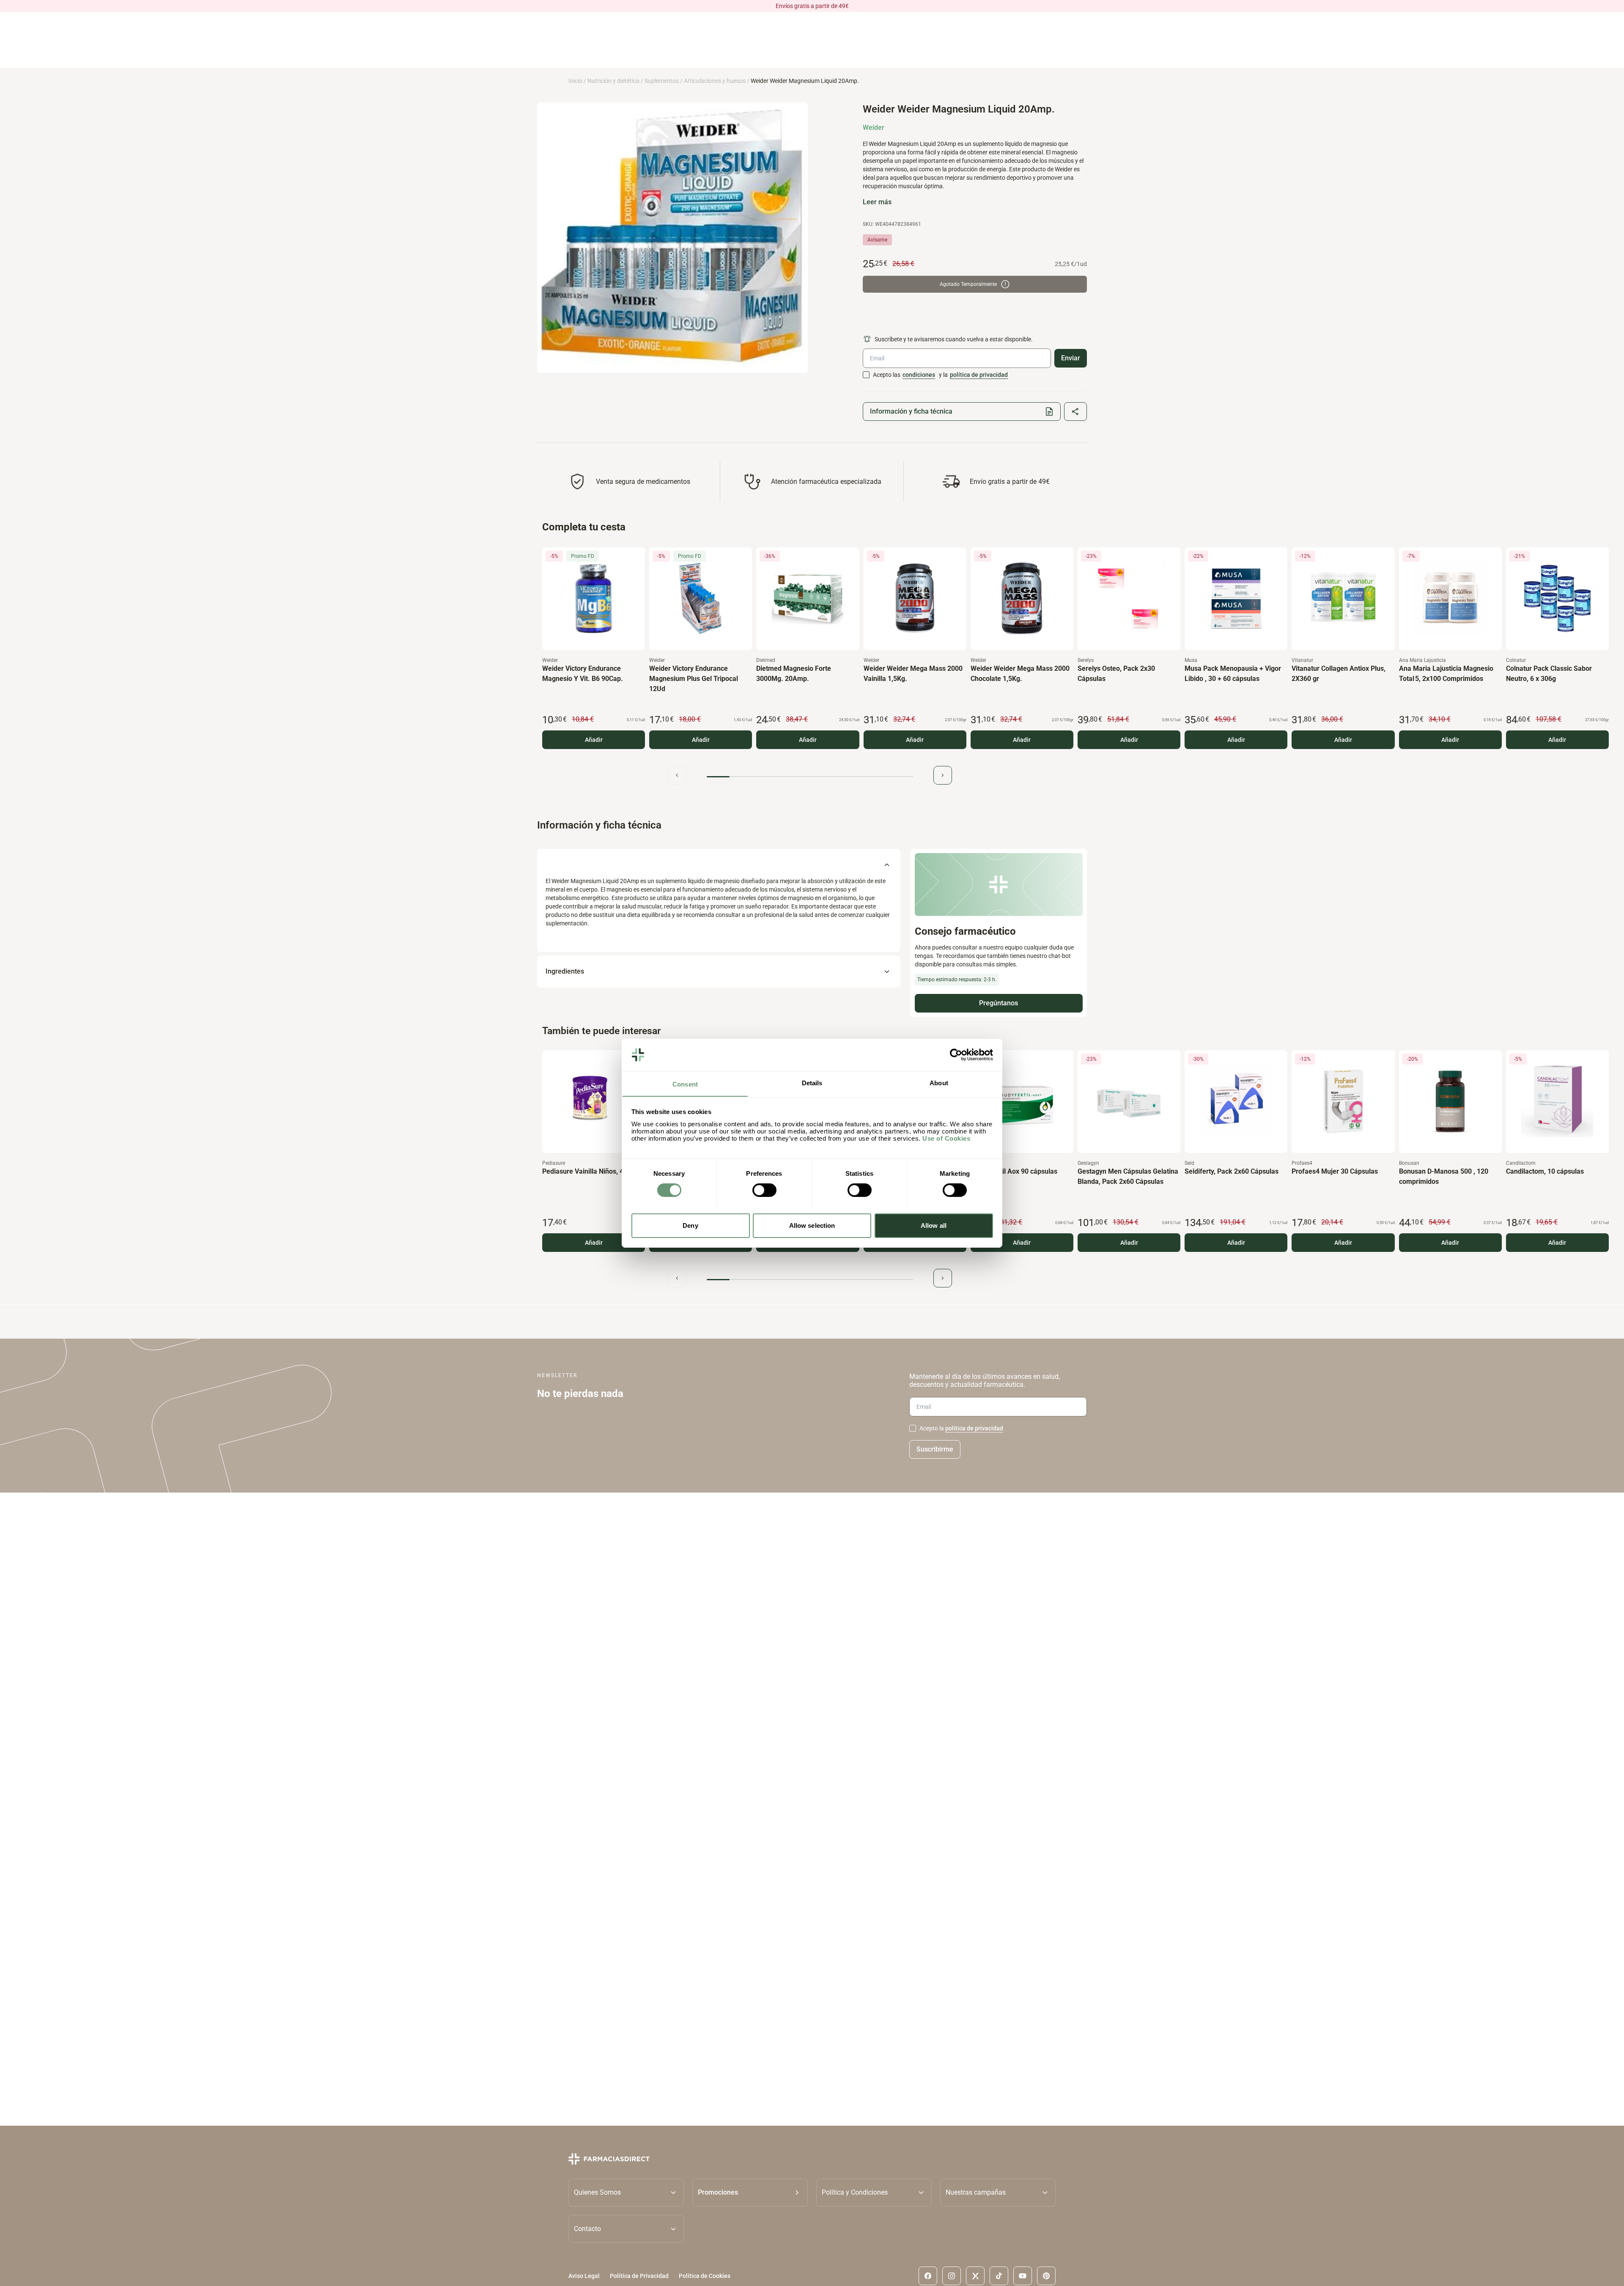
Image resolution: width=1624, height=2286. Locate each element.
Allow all (934, 1225)
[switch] (764, 1190)
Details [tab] (812, 1083)
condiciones (919, 375)
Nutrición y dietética (613, 81)
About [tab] (939, 1083)
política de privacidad (979, 375)
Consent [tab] (685, 1084)
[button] (750, 2192)
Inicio (575, 81)
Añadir (594, 740)
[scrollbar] (810, 777)
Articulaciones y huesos (715, 81)
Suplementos (662, 81)
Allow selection (812, 1225)
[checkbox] (866, 375)
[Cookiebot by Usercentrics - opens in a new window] (956, 1055)
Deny (690, 1225)
